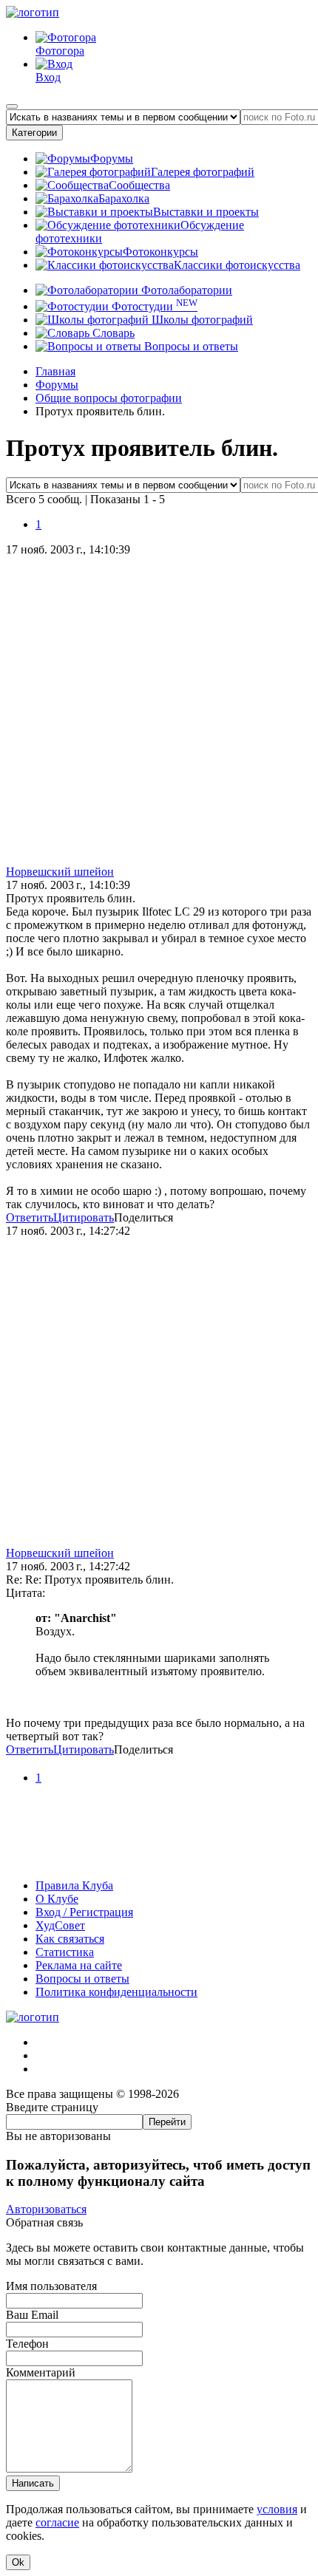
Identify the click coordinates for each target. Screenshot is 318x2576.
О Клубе (57, 1899)
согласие (57, 2522)
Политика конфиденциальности (116, 1992)
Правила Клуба (74, 1885)
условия (277, 2509)
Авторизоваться (46, 2209)
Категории (34, 133)
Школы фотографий (201, 320)
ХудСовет (60, 1925)
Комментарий (41, 2372)
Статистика (65, 1952)
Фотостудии (153, 306)
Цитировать (84, 1217)
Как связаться (70, 1939)
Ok (18, 2562)
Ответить (30, 1217)
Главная (55, 371)
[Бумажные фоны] (159, 1860)
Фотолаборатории (185, 290)
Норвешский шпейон (60, 872)
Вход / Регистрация (84, 1912)
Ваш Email (32, 2315)
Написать (33, 2483)
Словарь (112, 333)
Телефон (27, 2344)
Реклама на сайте (79, 1965)
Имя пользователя (51, 2286)
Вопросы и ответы (190, 346)
